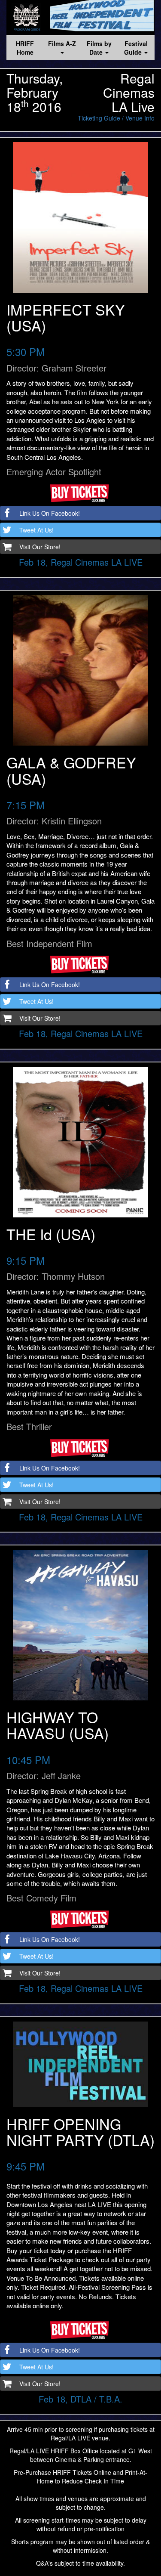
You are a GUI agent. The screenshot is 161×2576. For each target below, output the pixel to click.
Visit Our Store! (40, 547)
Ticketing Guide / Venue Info (116, 118)
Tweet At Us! (36, 530)
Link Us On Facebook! (50, 513)
